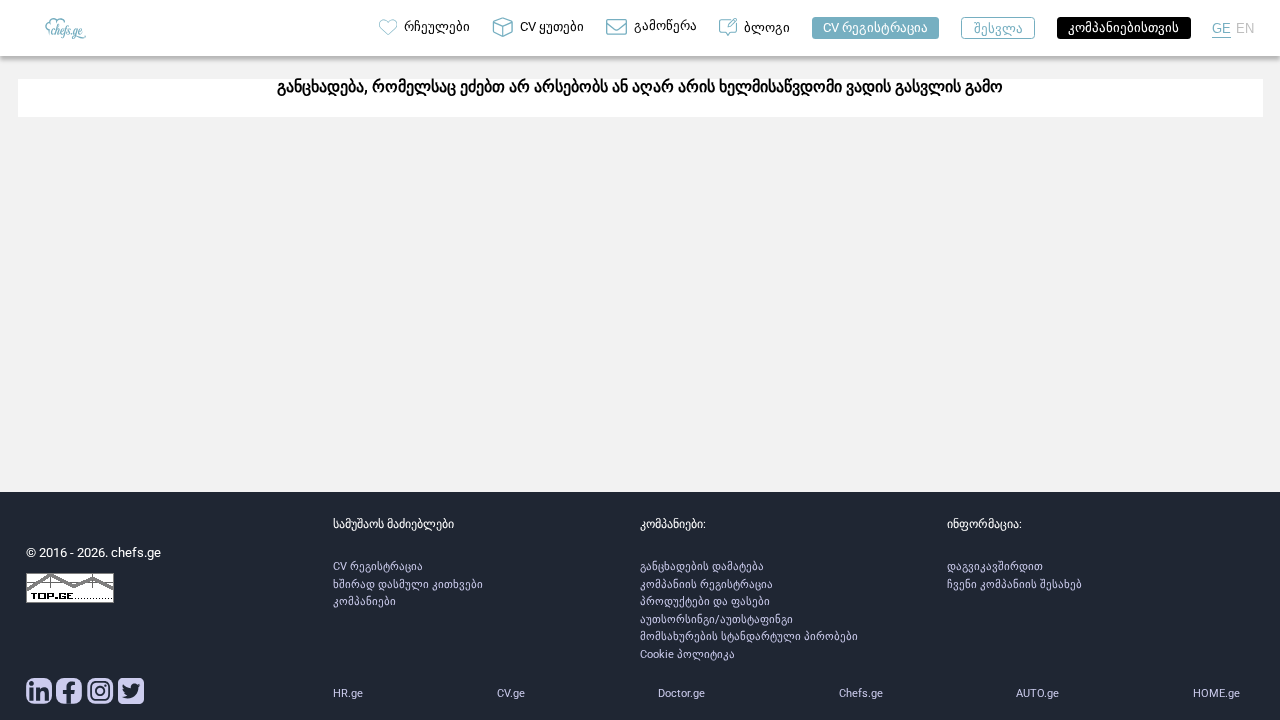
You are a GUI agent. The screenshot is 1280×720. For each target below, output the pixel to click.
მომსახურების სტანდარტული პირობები (749, 636)
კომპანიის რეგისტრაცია (706, 584)
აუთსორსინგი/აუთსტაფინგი (716, 619)
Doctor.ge (681, 693)
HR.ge (348, 693)
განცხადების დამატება (702, 566)
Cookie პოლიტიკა (687, 654)
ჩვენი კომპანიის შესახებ (1014, 584)
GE (1221, 28)
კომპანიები (364, 601)
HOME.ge (1216, 693)
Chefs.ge (861, 693)
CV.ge (511, 693)
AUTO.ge (1037, 693)
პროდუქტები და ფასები (705, 601)
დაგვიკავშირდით (995, 566)
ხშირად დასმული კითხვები (408, 584)
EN (1245, 28)
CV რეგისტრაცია (378, 566)
